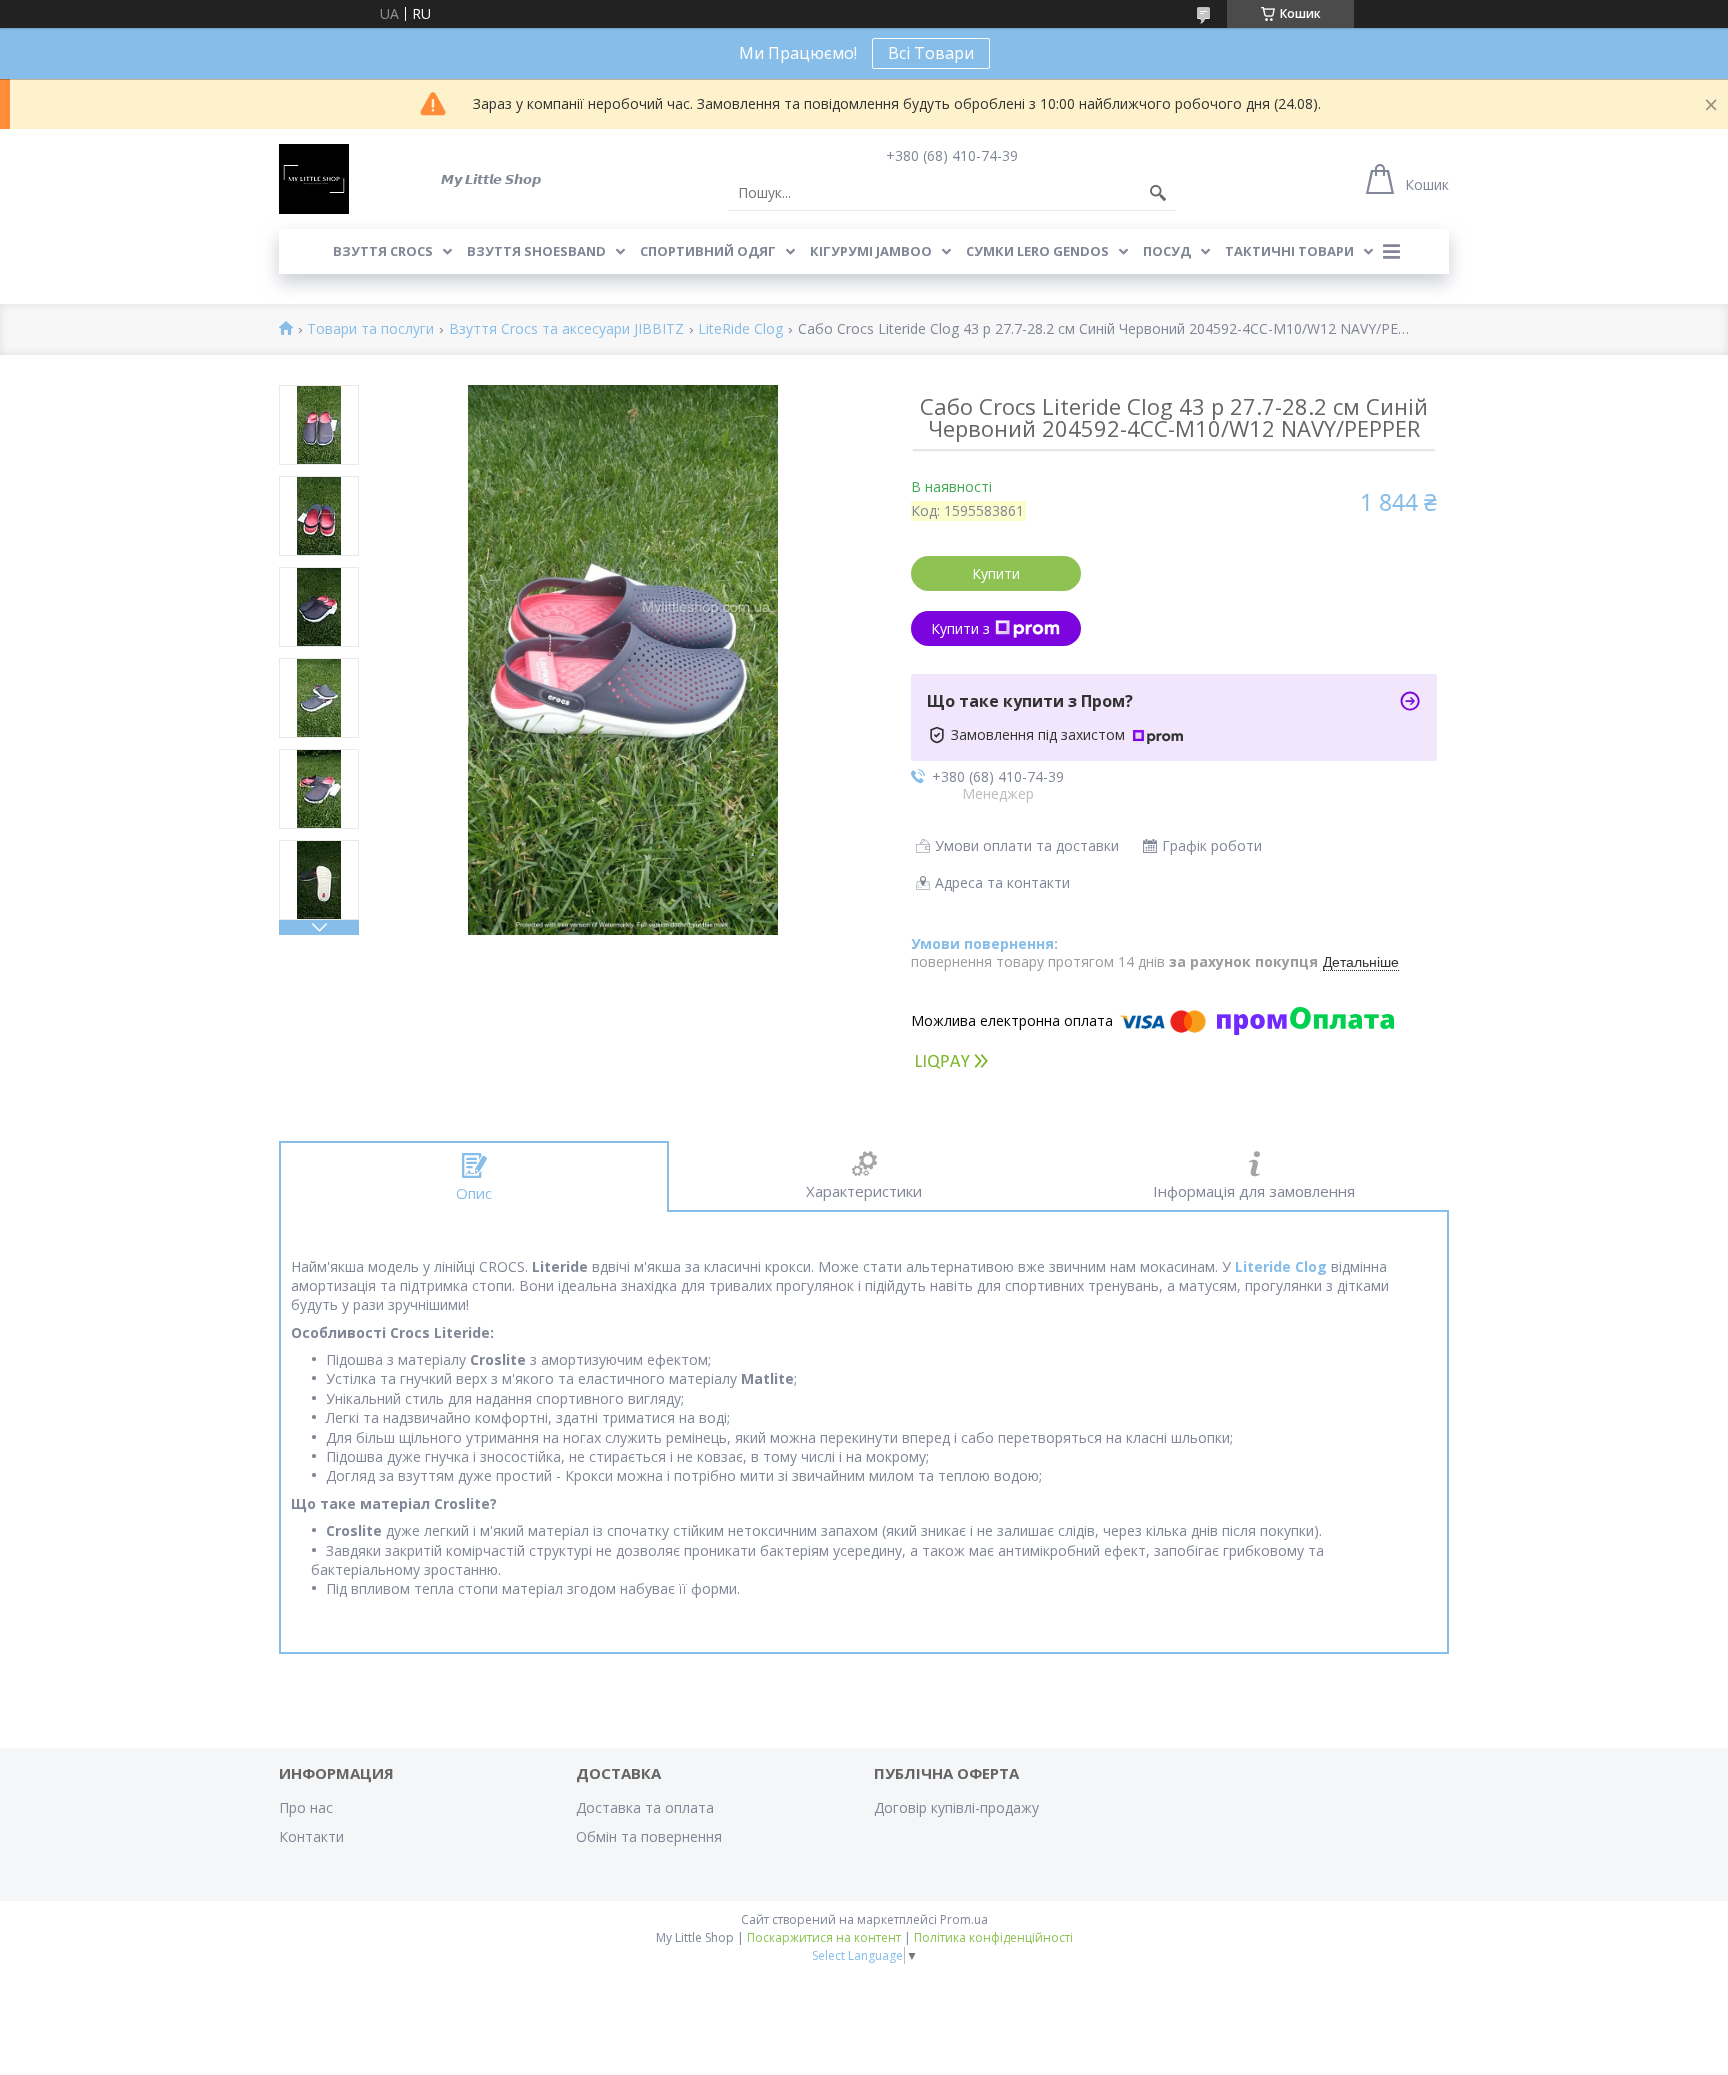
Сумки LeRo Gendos (1037, 251)
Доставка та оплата (645, 1807)
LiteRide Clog (740, 329)
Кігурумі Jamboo (871, 251)
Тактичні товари (1289, 251)
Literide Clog (1281, 1266)
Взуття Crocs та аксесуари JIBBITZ (566, 329)
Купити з (960, 628)
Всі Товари (931, 53)
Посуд (1167, 251)
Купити (996, 573)
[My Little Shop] (314, 179)
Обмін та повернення (649, 1836)
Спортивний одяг (708, 251)
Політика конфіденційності (993, 1937)
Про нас (306, 1807)
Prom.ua (964, 1919)
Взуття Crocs (383, 251)
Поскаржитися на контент (824, 1937)
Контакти (311, 1836)
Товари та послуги (370, 329)
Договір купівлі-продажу (956, 1807)
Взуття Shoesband (536, 251)
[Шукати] (1158, 193)
